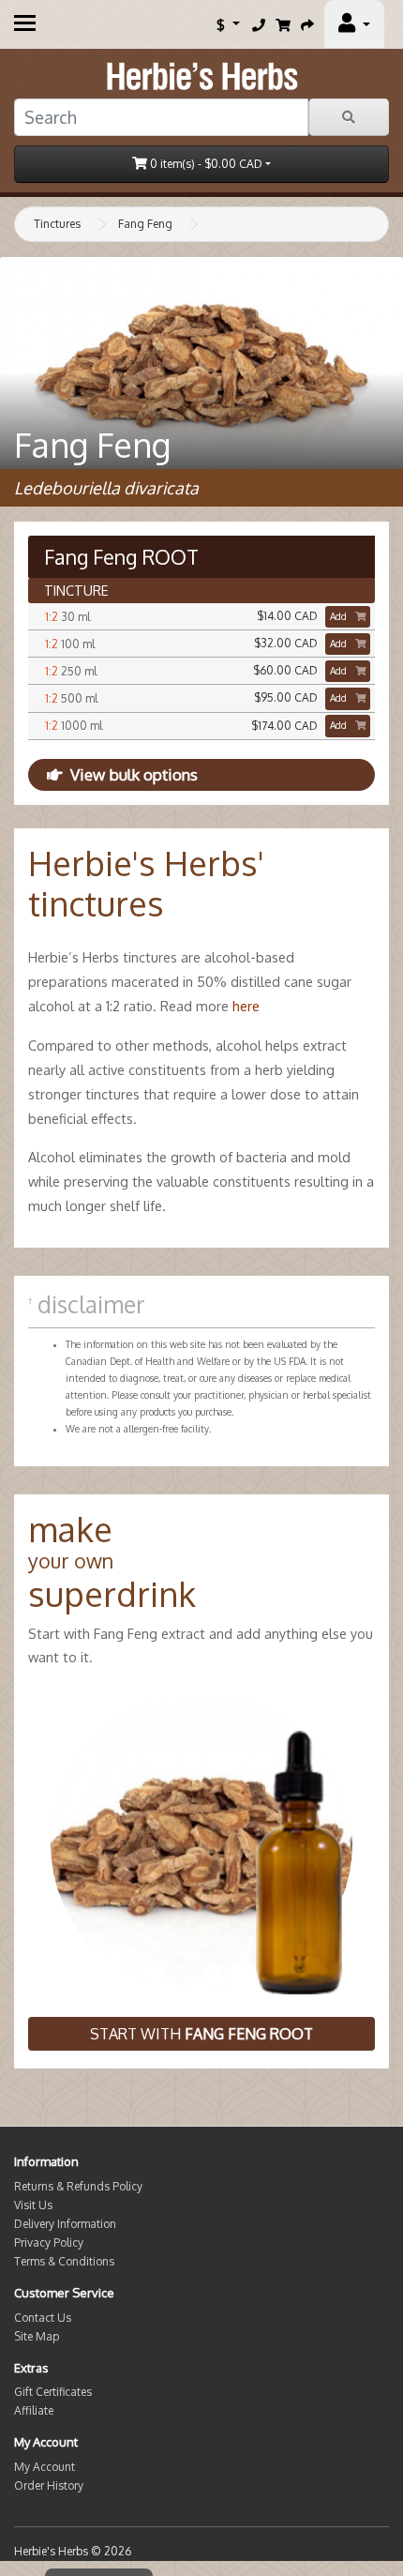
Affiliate (34, 2410)
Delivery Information (65, 2224)
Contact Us (43, 2318)
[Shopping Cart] (283, 24)
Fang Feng (145, 224)
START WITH (201, 2034)
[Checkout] (307, 24)
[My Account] (354, 24)
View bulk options (134, 774)
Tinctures (57, 224)
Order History (49, 2485)
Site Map (37, 2336)
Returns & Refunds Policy (78, 2186)
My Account (45, 2467)
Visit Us (33, 2205)
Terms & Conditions (64, 2261)
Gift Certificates (53, 2392)
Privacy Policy (49, 2243)
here (246, 1006)
